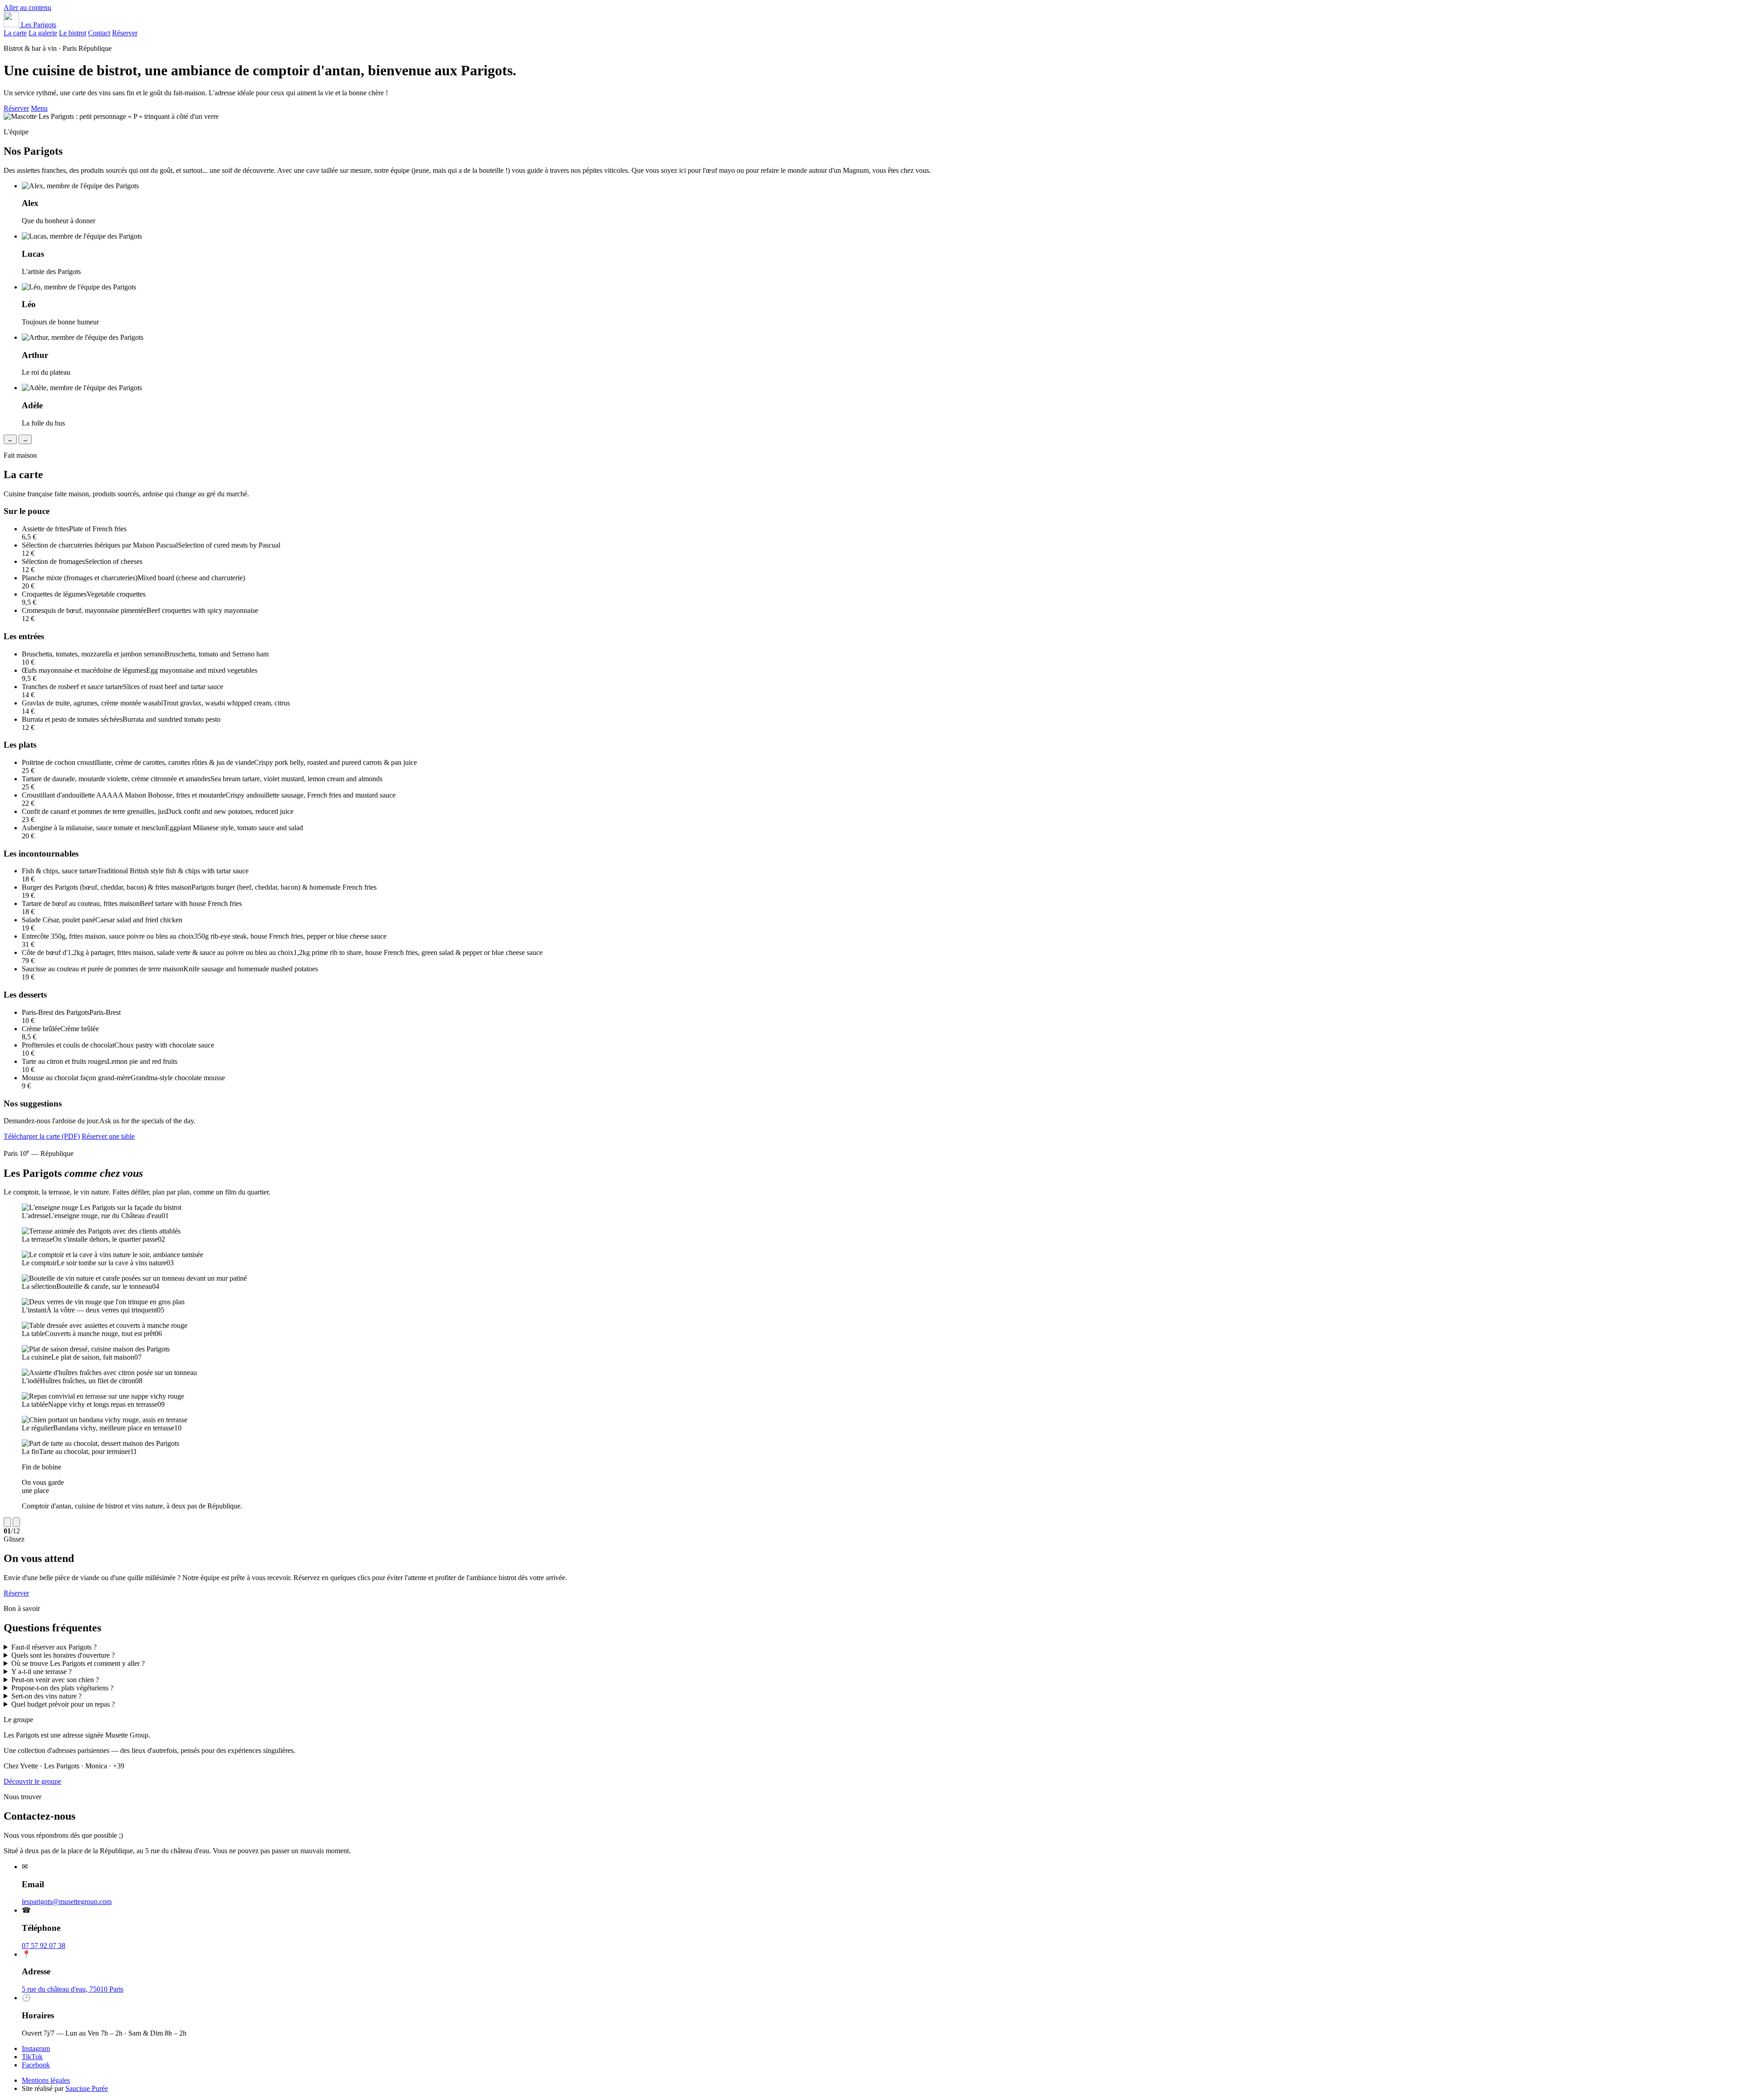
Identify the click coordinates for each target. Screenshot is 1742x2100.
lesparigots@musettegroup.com (67, 1902)
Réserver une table (108, 1136)
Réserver (125, 33)
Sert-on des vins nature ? (46, 1696)
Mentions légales (46, 2080)
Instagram (36, 2049)
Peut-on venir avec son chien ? (55, 1680)
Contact (99, 33)
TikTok (32, 2057)
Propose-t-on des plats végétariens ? (62, 1688)
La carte (15, 33)
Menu (39, 108)
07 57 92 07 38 (44, 1946)
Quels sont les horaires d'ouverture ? (63, 1655)
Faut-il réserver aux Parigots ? (54, 1647)
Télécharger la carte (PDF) (42, 1136)
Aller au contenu (27, 7)
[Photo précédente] (7, 1522)
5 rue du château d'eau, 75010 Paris (73, 1989)
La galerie (43, 33)
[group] (871, 1357)
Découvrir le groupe (32, 1781)
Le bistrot (73, 33)
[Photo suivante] (16, 1522)
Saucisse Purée (87, 2088)
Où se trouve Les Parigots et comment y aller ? (78, 1663)
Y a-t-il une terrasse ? (42, 1672)
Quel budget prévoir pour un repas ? (63, 1704)
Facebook (36, 2065)
